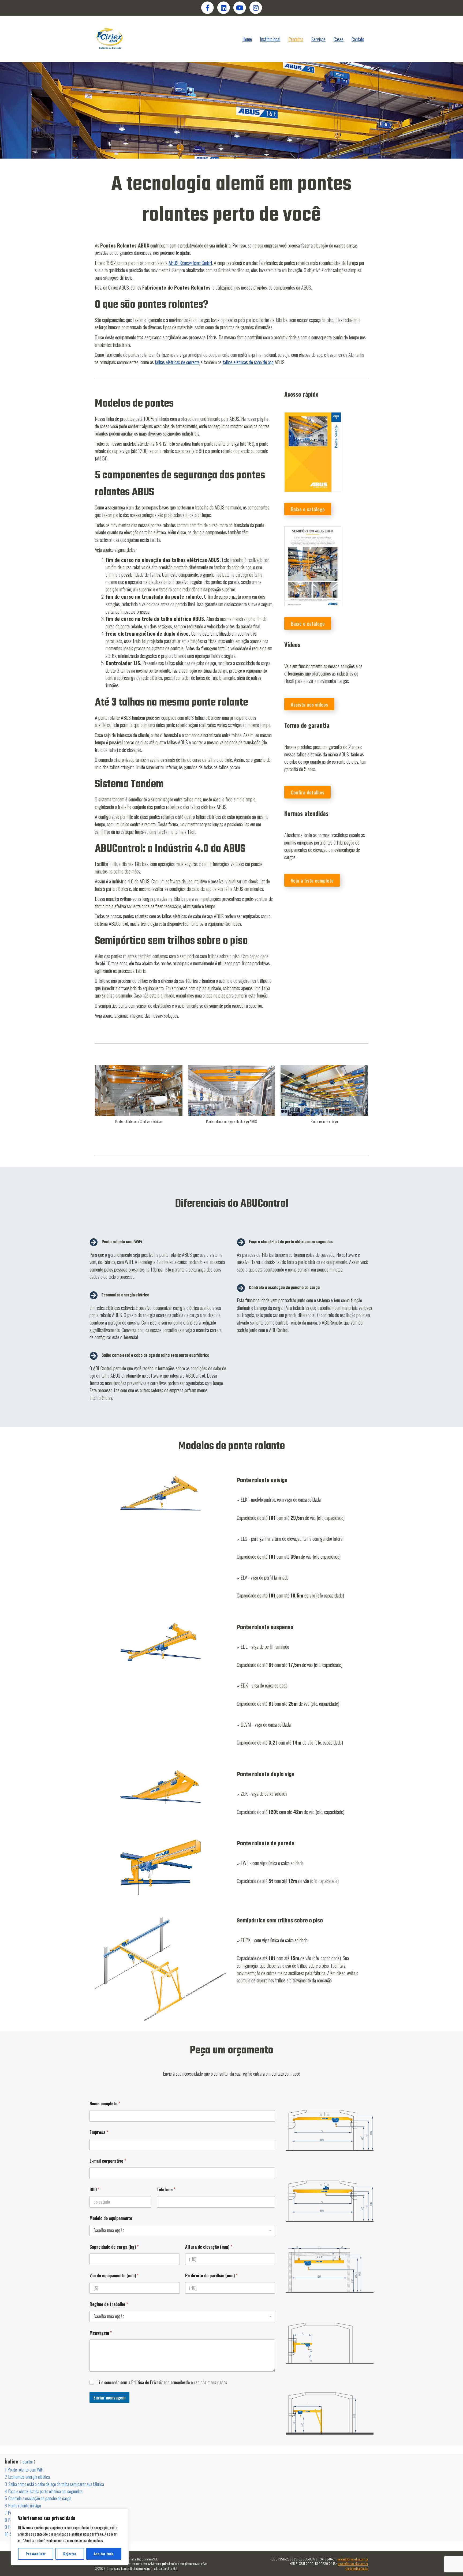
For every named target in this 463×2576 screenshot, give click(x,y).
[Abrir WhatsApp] (450, 2562)
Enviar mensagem (109, 2397)
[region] (70, 2537)
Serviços (318, 39)
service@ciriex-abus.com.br (353, 2564)
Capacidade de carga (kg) (114, 2247)
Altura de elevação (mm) (209, 2247)
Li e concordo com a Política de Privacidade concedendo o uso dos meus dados (162, 2382)
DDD (94, 2190)
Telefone (166, 2190)
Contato (358, 39)
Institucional (270, 39)
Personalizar (36, 2554)
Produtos (296, 39)
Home (247, 39)
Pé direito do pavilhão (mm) (211, 2276)
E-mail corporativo (108, 2161)
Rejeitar (70, 2554)
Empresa (99, 2132)
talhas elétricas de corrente (177, 362)
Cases (339, 39)
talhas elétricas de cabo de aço (248, 362)
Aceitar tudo (104, 2554)
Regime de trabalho (109, 2304)
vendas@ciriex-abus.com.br (353, 2559)
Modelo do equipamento (111, 2218)
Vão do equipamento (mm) (114, 2276)
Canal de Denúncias (357, 2568)
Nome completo (105, 2104)
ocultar (28, 2462)
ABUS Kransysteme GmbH (190, 263)
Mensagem (101, 2333)
